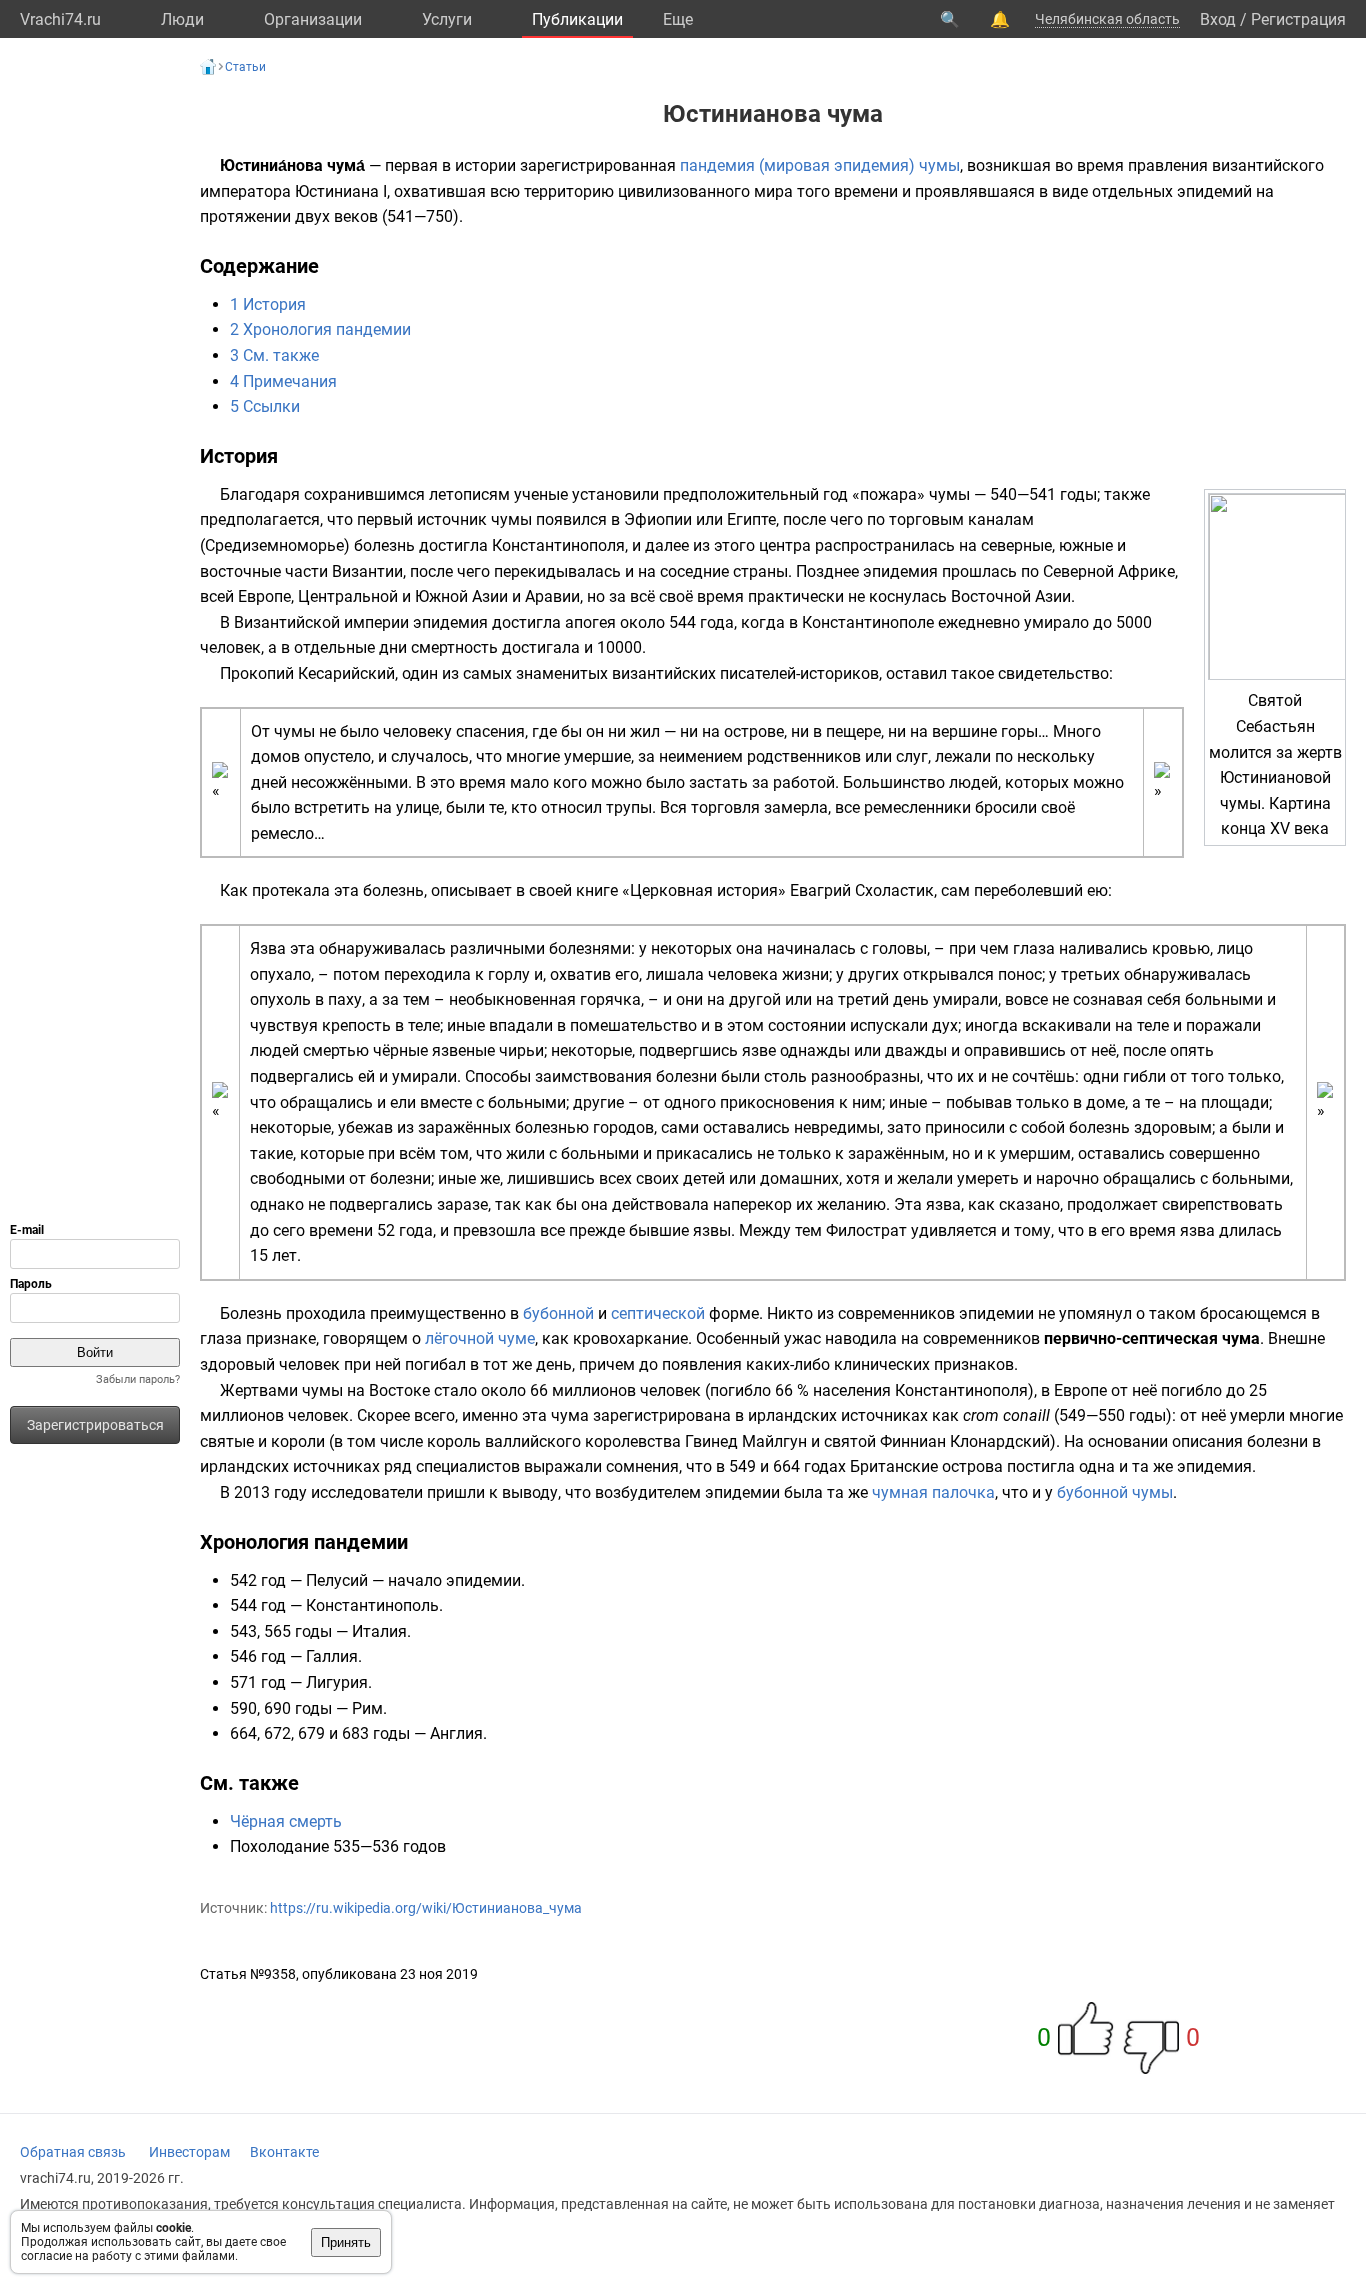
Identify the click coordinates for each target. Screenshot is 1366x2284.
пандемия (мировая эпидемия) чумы (820, 165)
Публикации (577, 19)
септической (658, 1313)
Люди (182, 19)
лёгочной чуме (480, 1338)
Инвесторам (189, 2152)
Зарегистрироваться (95, 1425)
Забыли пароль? (138, 1379)
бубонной (558, 1313)
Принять (346, 2242)
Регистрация (1298, 19)
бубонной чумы (1115, 1492)
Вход (1218, 19)
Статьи (245, 67)
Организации (313, 19)
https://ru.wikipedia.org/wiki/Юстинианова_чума (426, 1908)
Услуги (447, 19)
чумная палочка (933, 1492)
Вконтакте (284, 2152)
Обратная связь (73, 2152)
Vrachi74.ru (60, 19)
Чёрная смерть (286, 1821)
